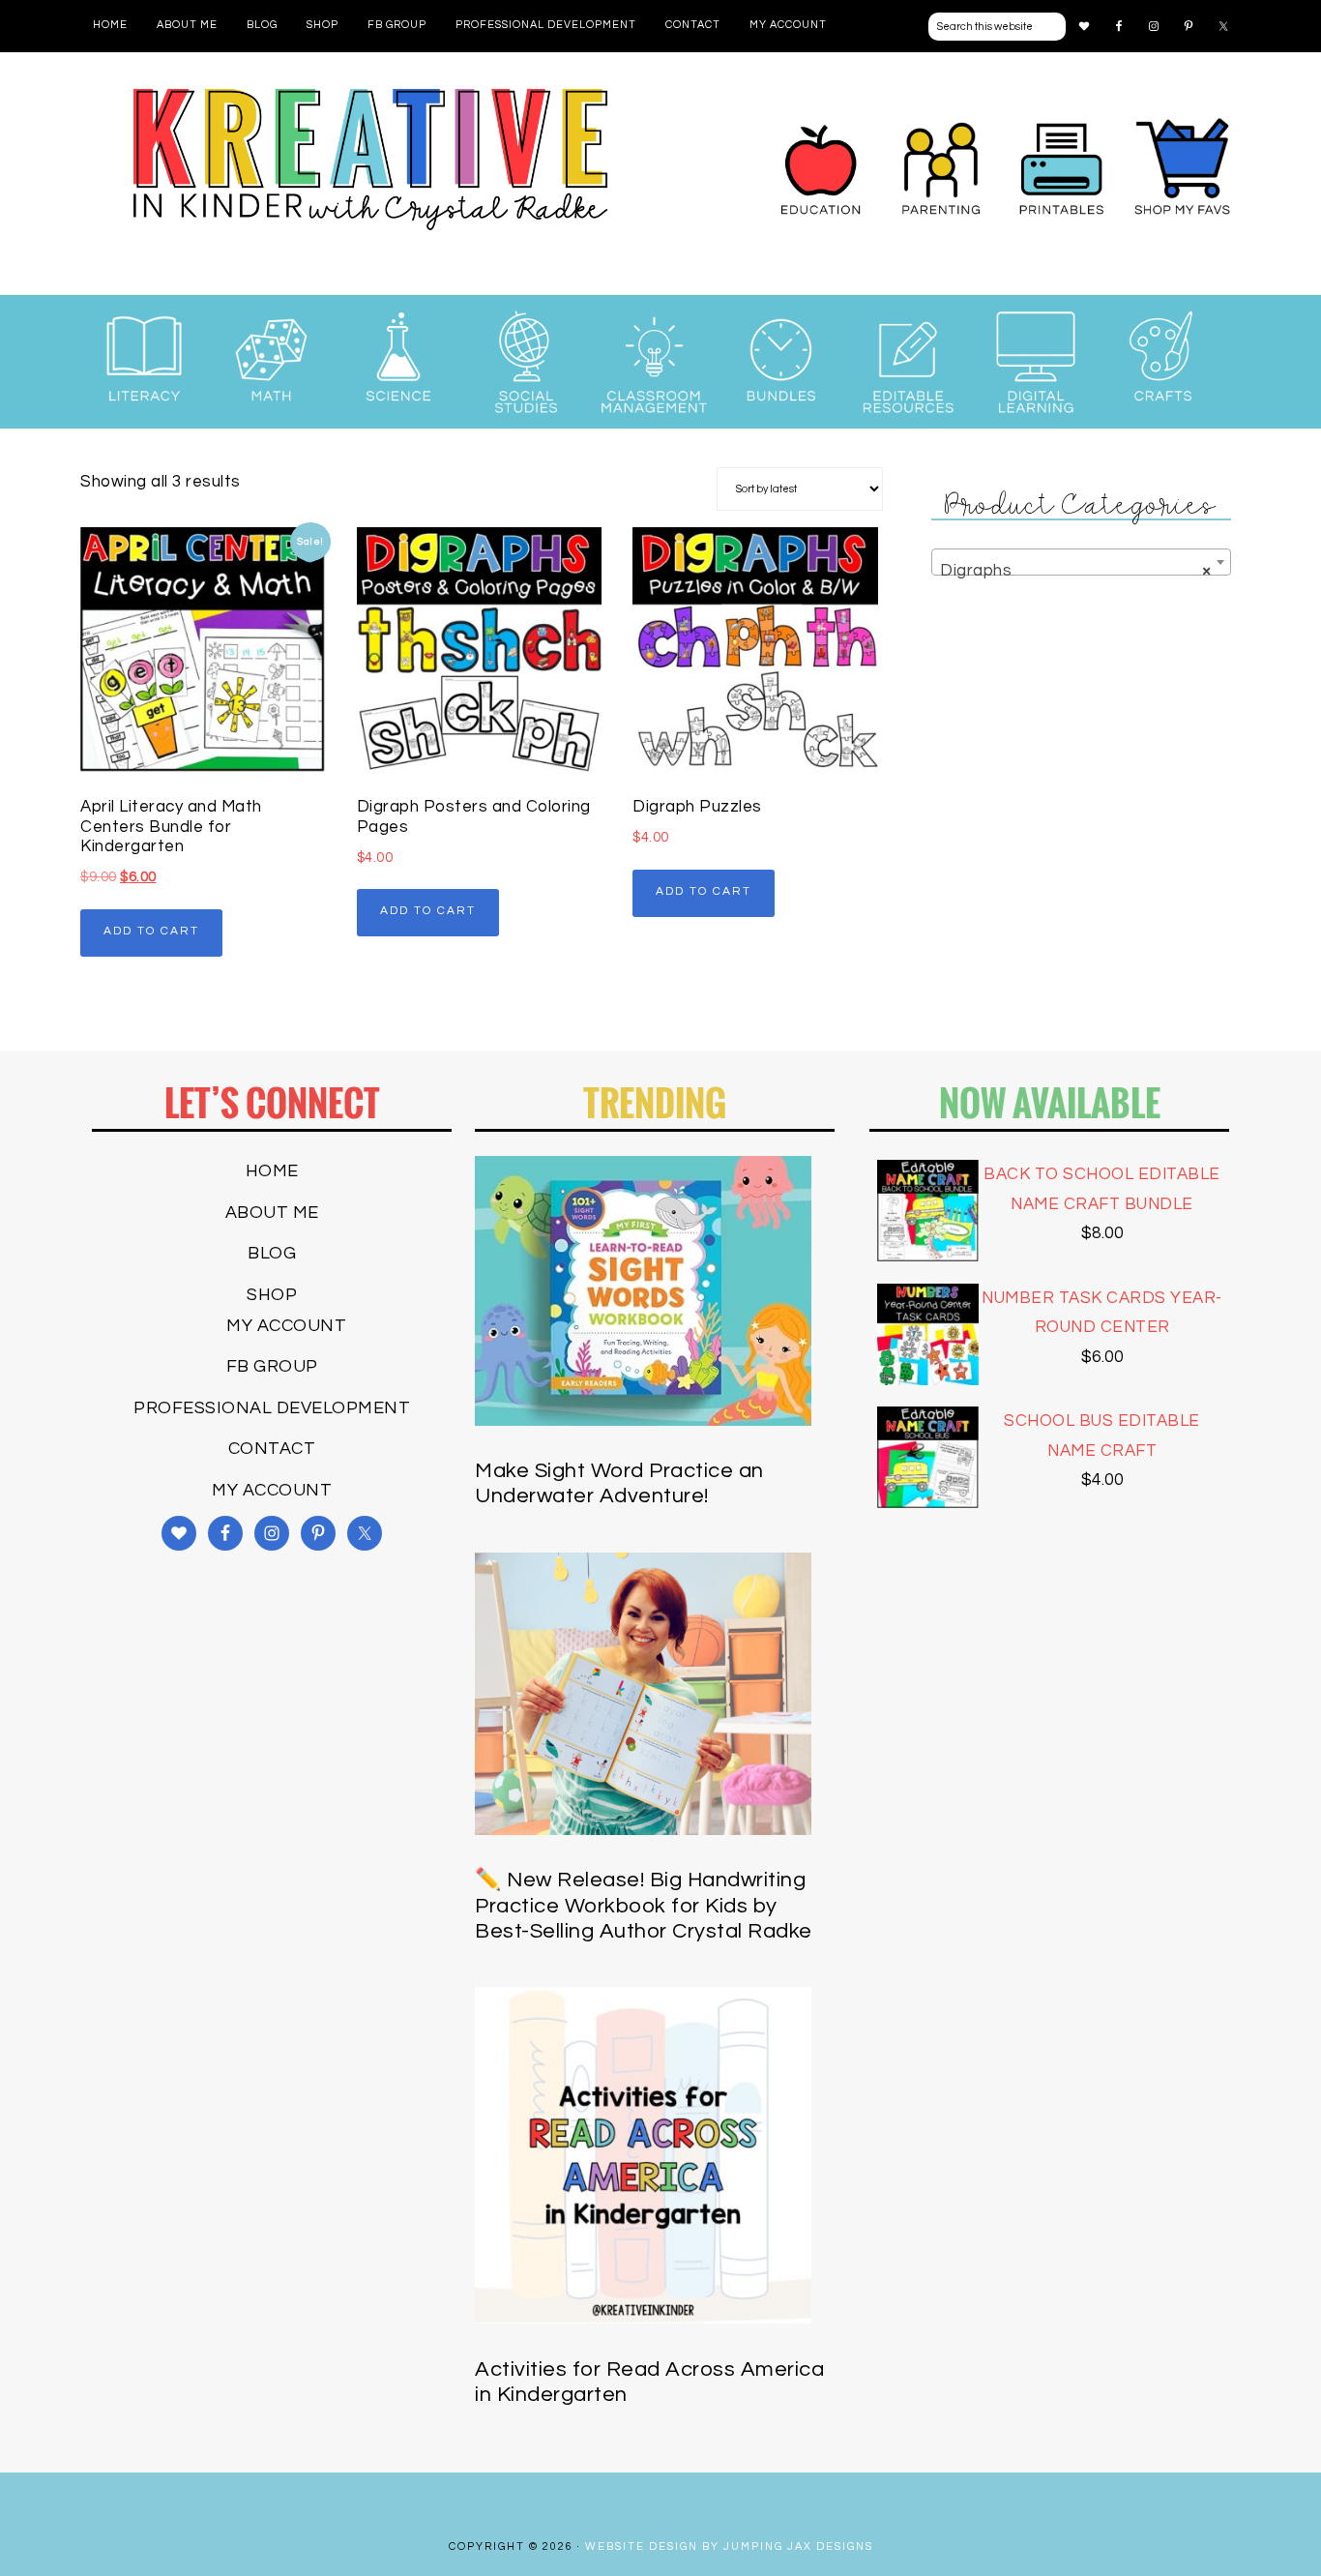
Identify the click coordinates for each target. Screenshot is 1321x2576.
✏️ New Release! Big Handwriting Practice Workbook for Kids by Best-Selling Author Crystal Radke (644, 1906)
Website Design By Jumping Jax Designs (729, 2546)
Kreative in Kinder (370, 159)
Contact (272, 1449)
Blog (272, 1253)
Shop (272, 1295)
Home (272, 1171)
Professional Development (272, 1408)
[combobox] (1081, 562)
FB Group (272, 1366)
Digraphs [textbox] (1075, 571)
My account (286, 1326)
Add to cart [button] (151, 931)
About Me (272, 1213)
